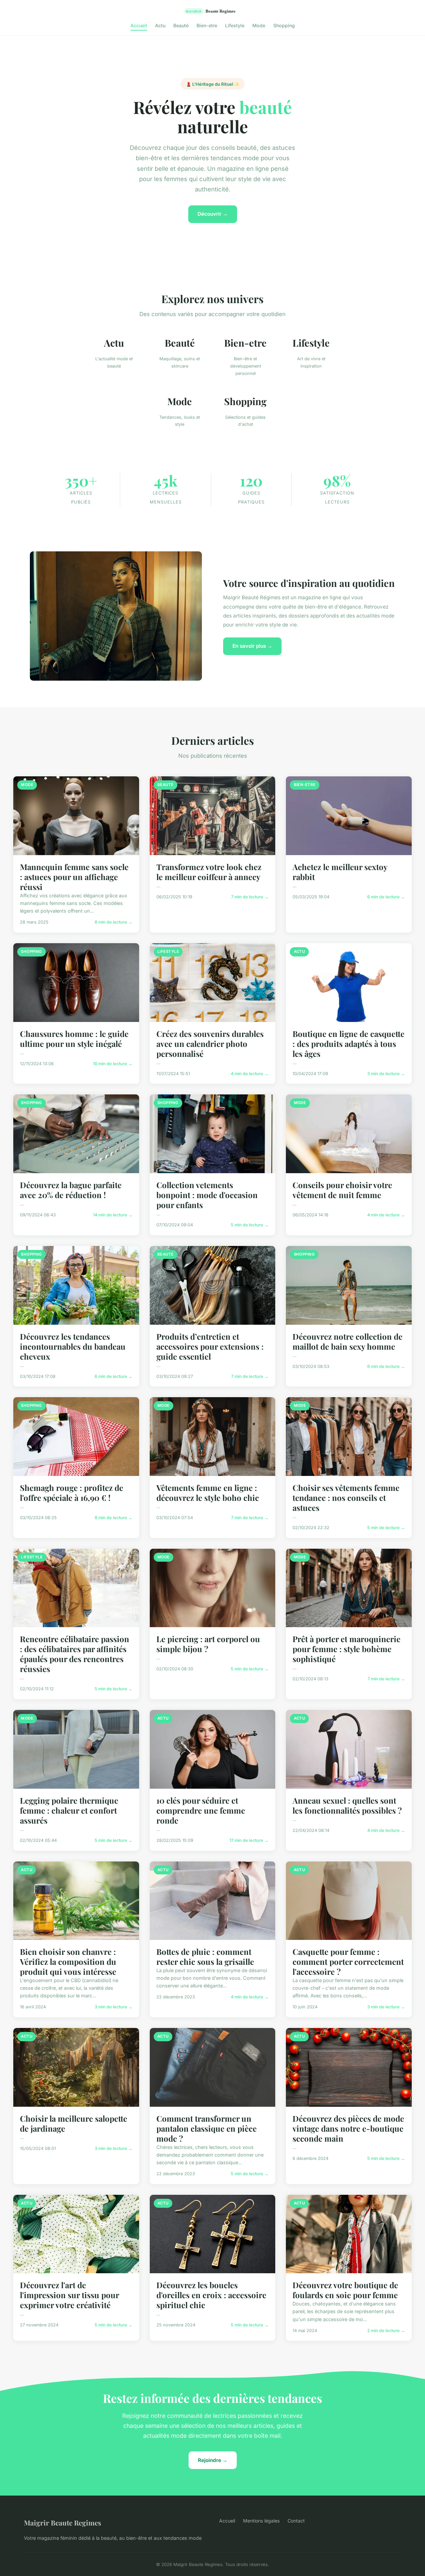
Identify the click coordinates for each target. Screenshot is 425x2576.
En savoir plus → (252, 646)
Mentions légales (261, 2521)
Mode (259, 25)
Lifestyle (235, 25)
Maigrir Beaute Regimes (63, 2522)
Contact (296, 2521)
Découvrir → (213, 214)
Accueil (139, 25)
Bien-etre (207, 25)
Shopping (284, 25)
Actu (160, 25)
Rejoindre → (213, 2460)
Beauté (181, 25)
